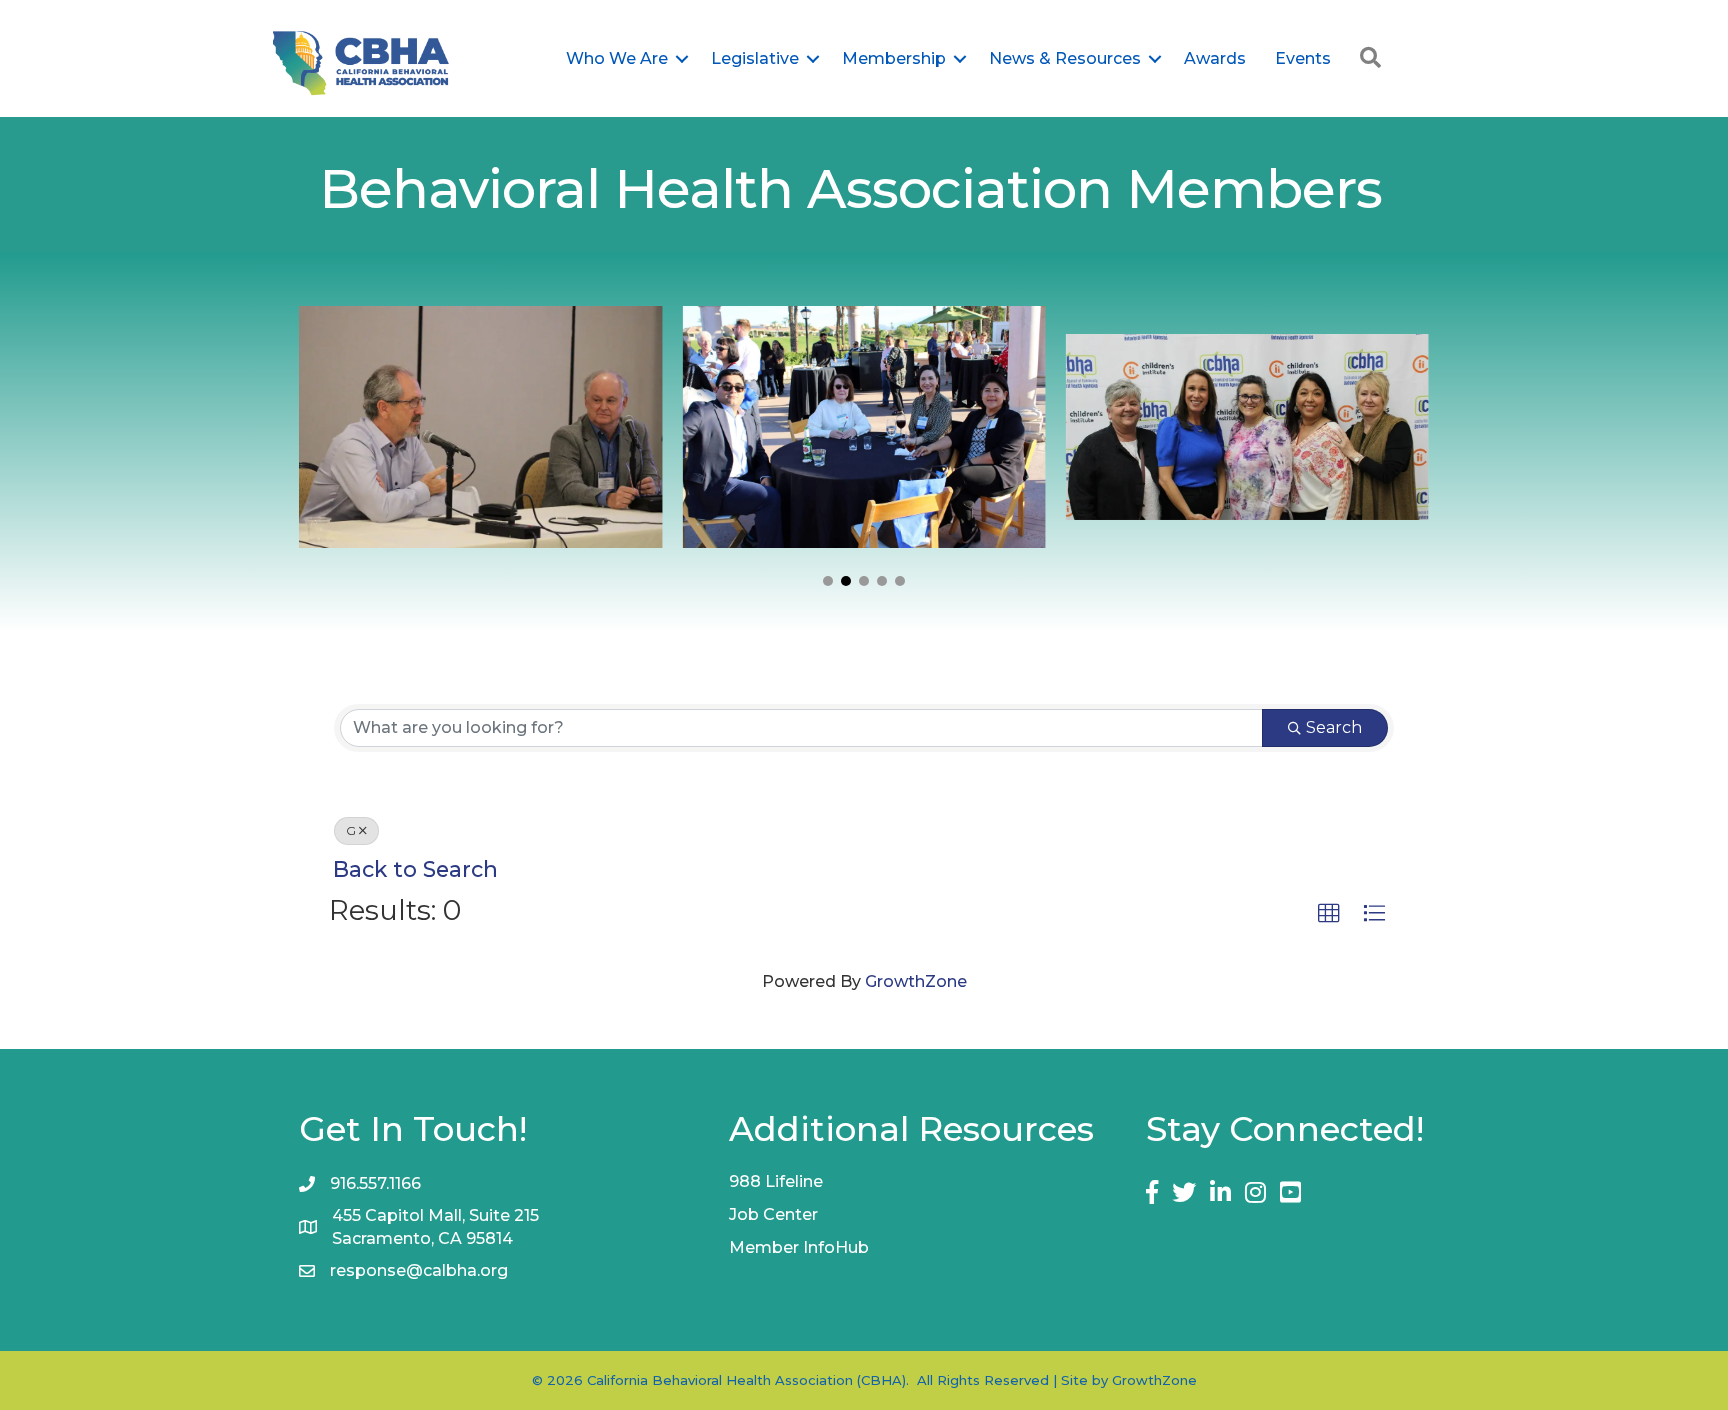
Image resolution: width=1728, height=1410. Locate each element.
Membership (894, 58)
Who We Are (617, 58)
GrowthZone (916, 981)
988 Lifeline (776, 1181)
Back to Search (415, 869)
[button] (828, 581)
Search (1334, 727)
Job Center (773, 1214)
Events (1303, 58)
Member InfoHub (799, 1247)
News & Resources (1065, 58)
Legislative (755, 58)
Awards (1215, 58)
